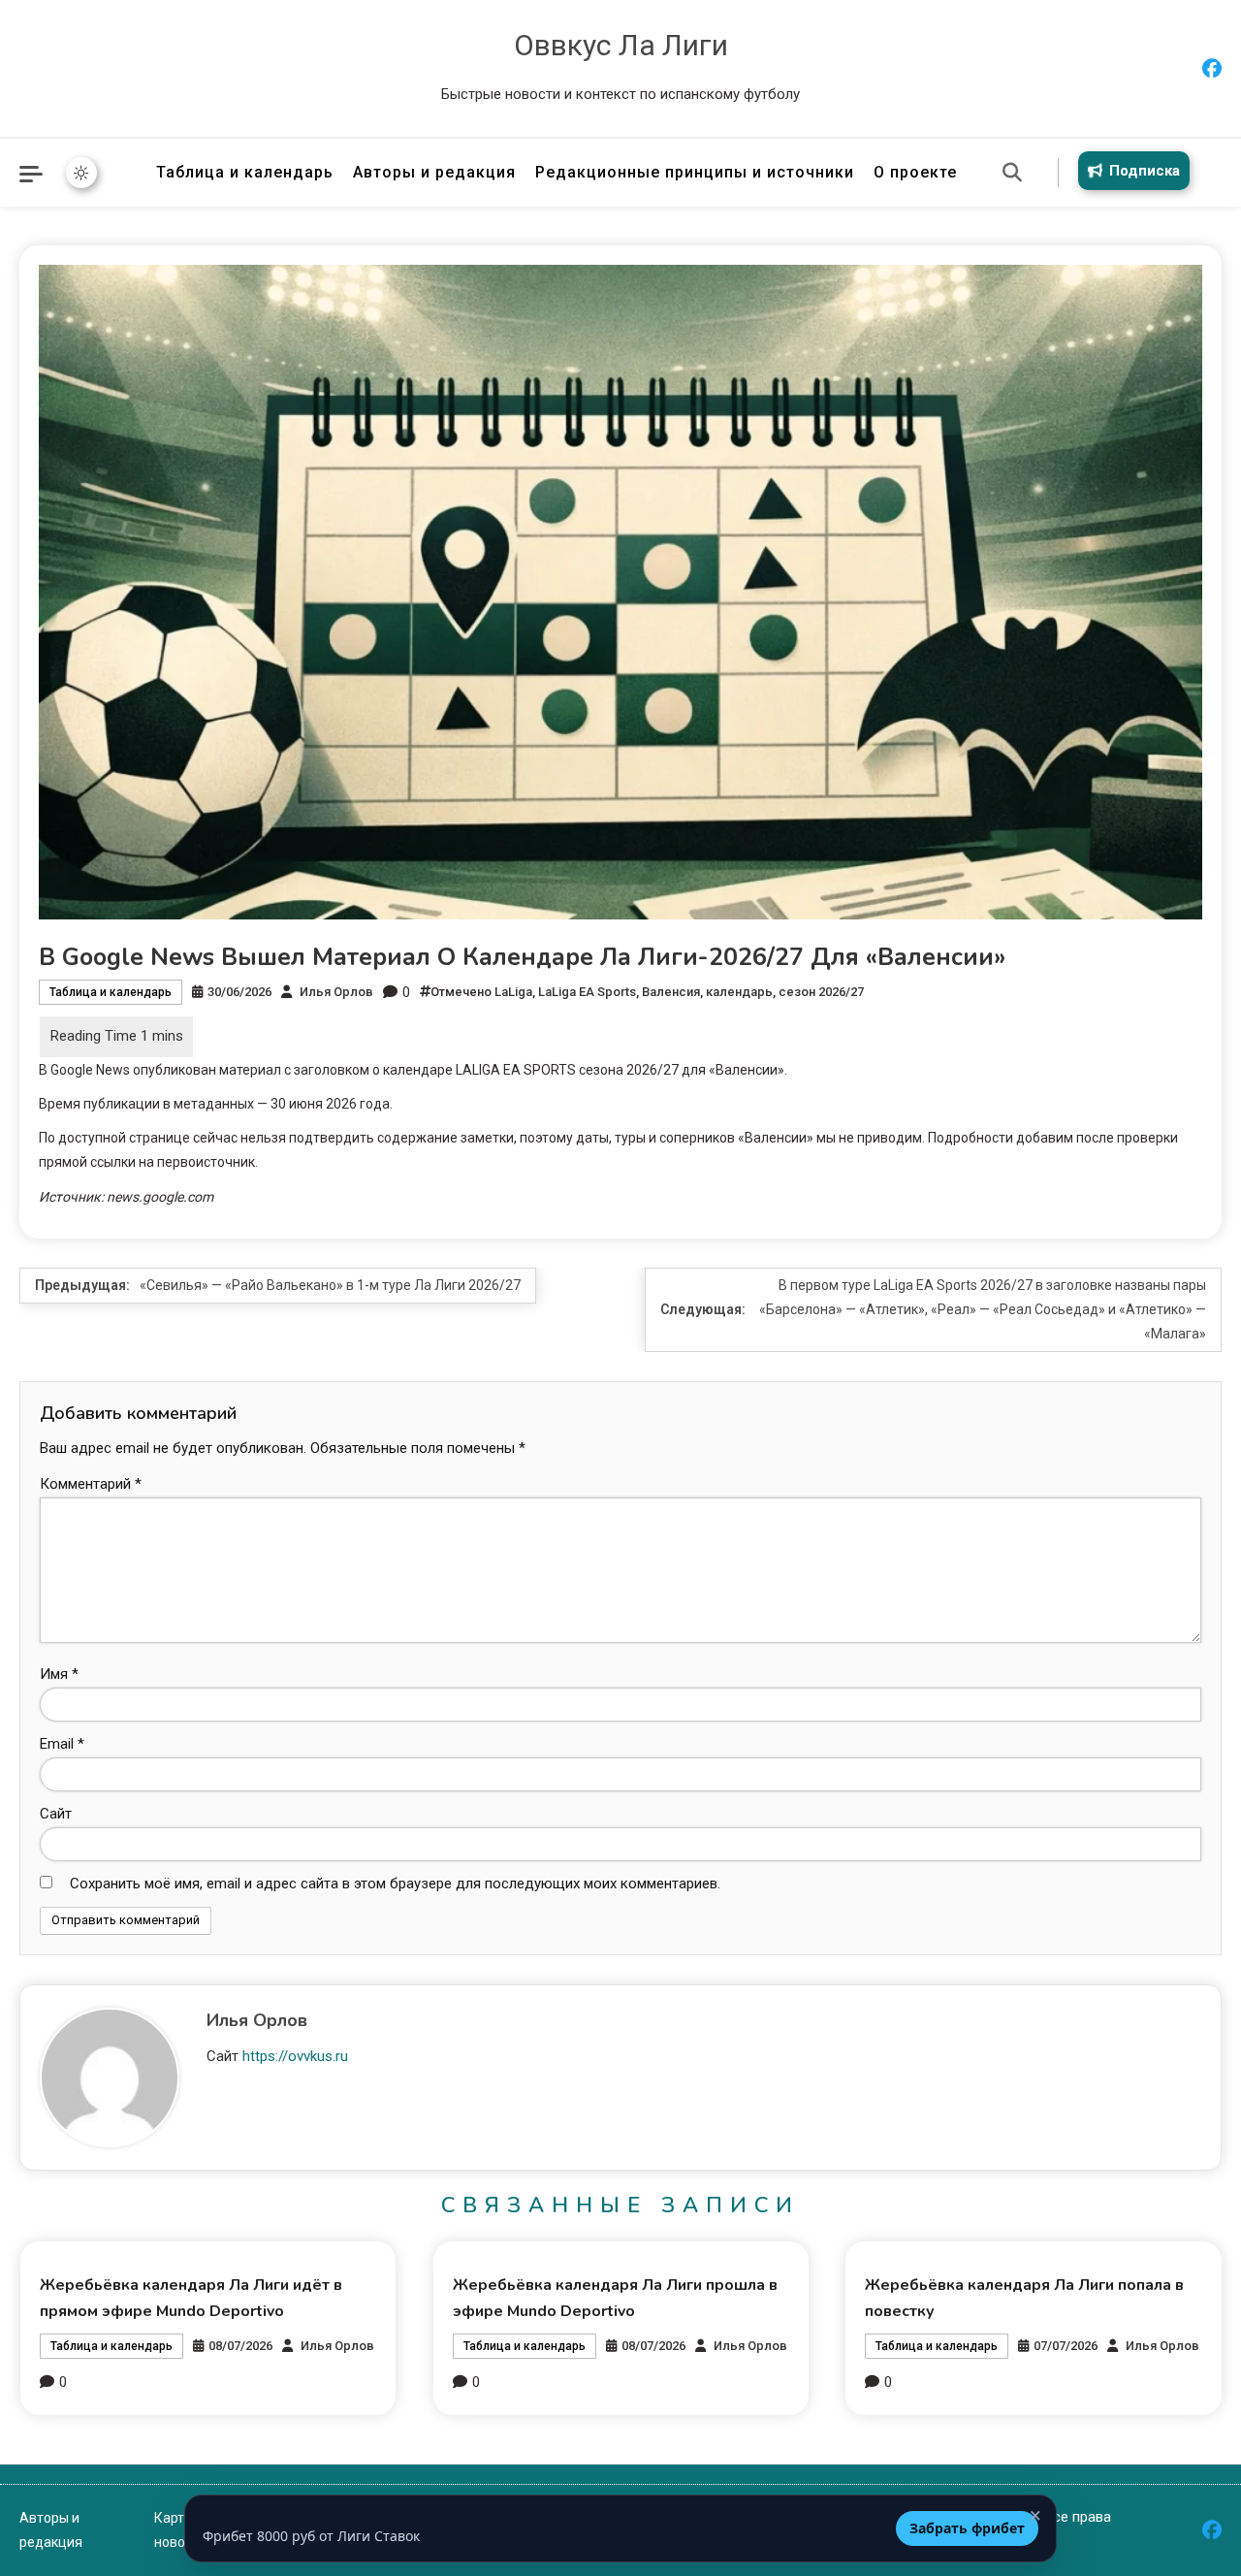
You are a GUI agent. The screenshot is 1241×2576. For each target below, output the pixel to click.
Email (62, 1744)
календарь (739, 992)
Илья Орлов (336, 992)
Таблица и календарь (245, 172)
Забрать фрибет (967, 2528)
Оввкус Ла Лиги (621, 45)
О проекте (915, 172)
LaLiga (513, 992)
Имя (59, 1674)
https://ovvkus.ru (295, 2056)
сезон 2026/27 (821, 992)
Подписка (1145, 171)
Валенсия (671, 992)
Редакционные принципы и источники (695, 172)
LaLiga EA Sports (587, 992)
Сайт (56, 1814)
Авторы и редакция (434, 172)
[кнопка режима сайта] (81, 173)
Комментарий (91, 1484)
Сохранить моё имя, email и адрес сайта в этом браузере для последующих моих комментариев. (395, 1884)
